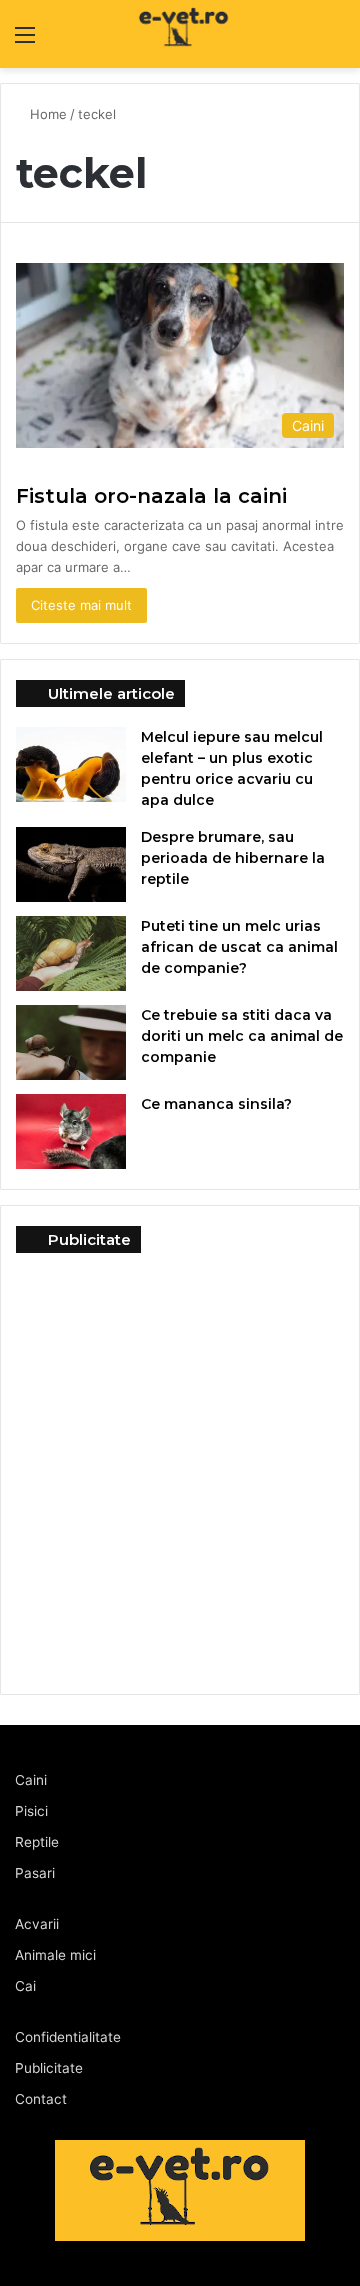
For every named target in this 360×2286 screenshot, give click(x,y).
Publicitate (49, 2068)
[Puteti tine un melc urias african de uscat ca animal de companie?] (71, 953)
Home (48, 114)
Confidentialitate (68, 2037)
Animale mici (55, 1955)
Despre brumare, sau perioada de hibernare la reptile (233, 858)
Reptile (37, 1842)
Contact (41, 2099)
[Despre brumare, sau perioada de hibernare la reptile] (71, 864)
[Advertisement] (180, 1463)
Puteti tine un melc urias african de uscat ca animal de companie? (239, 947)
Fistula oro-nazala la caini (151, 496)
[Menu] (25, 41)
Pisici (31, 1811)
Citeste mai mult (81, 605)
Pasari (35, 1873)
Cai (25, 1986)
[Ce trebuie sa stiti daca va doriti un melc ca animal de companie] (71, 1042)
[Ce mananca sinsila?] (71, 1131)
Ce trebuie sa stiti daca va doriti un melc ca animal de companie (242, 1036)
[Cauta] (335, 41)
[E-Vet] (148, 34)
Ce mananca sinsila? (216, 1104)
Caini (31, 1780)
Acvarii (37, 1924)
